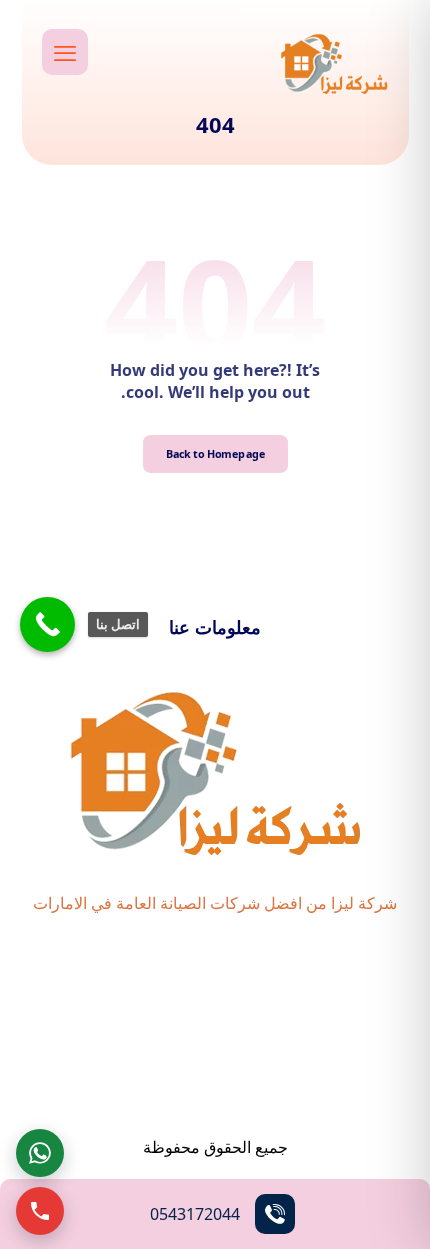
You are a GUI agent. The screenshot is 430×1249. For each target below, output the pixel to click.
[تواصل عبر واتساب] (40, 1153)
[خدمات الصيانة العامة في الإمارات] (334, 63)
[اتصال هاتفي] (40, 1211)
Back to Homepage (215, 453)
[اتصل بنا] (47, 624)
